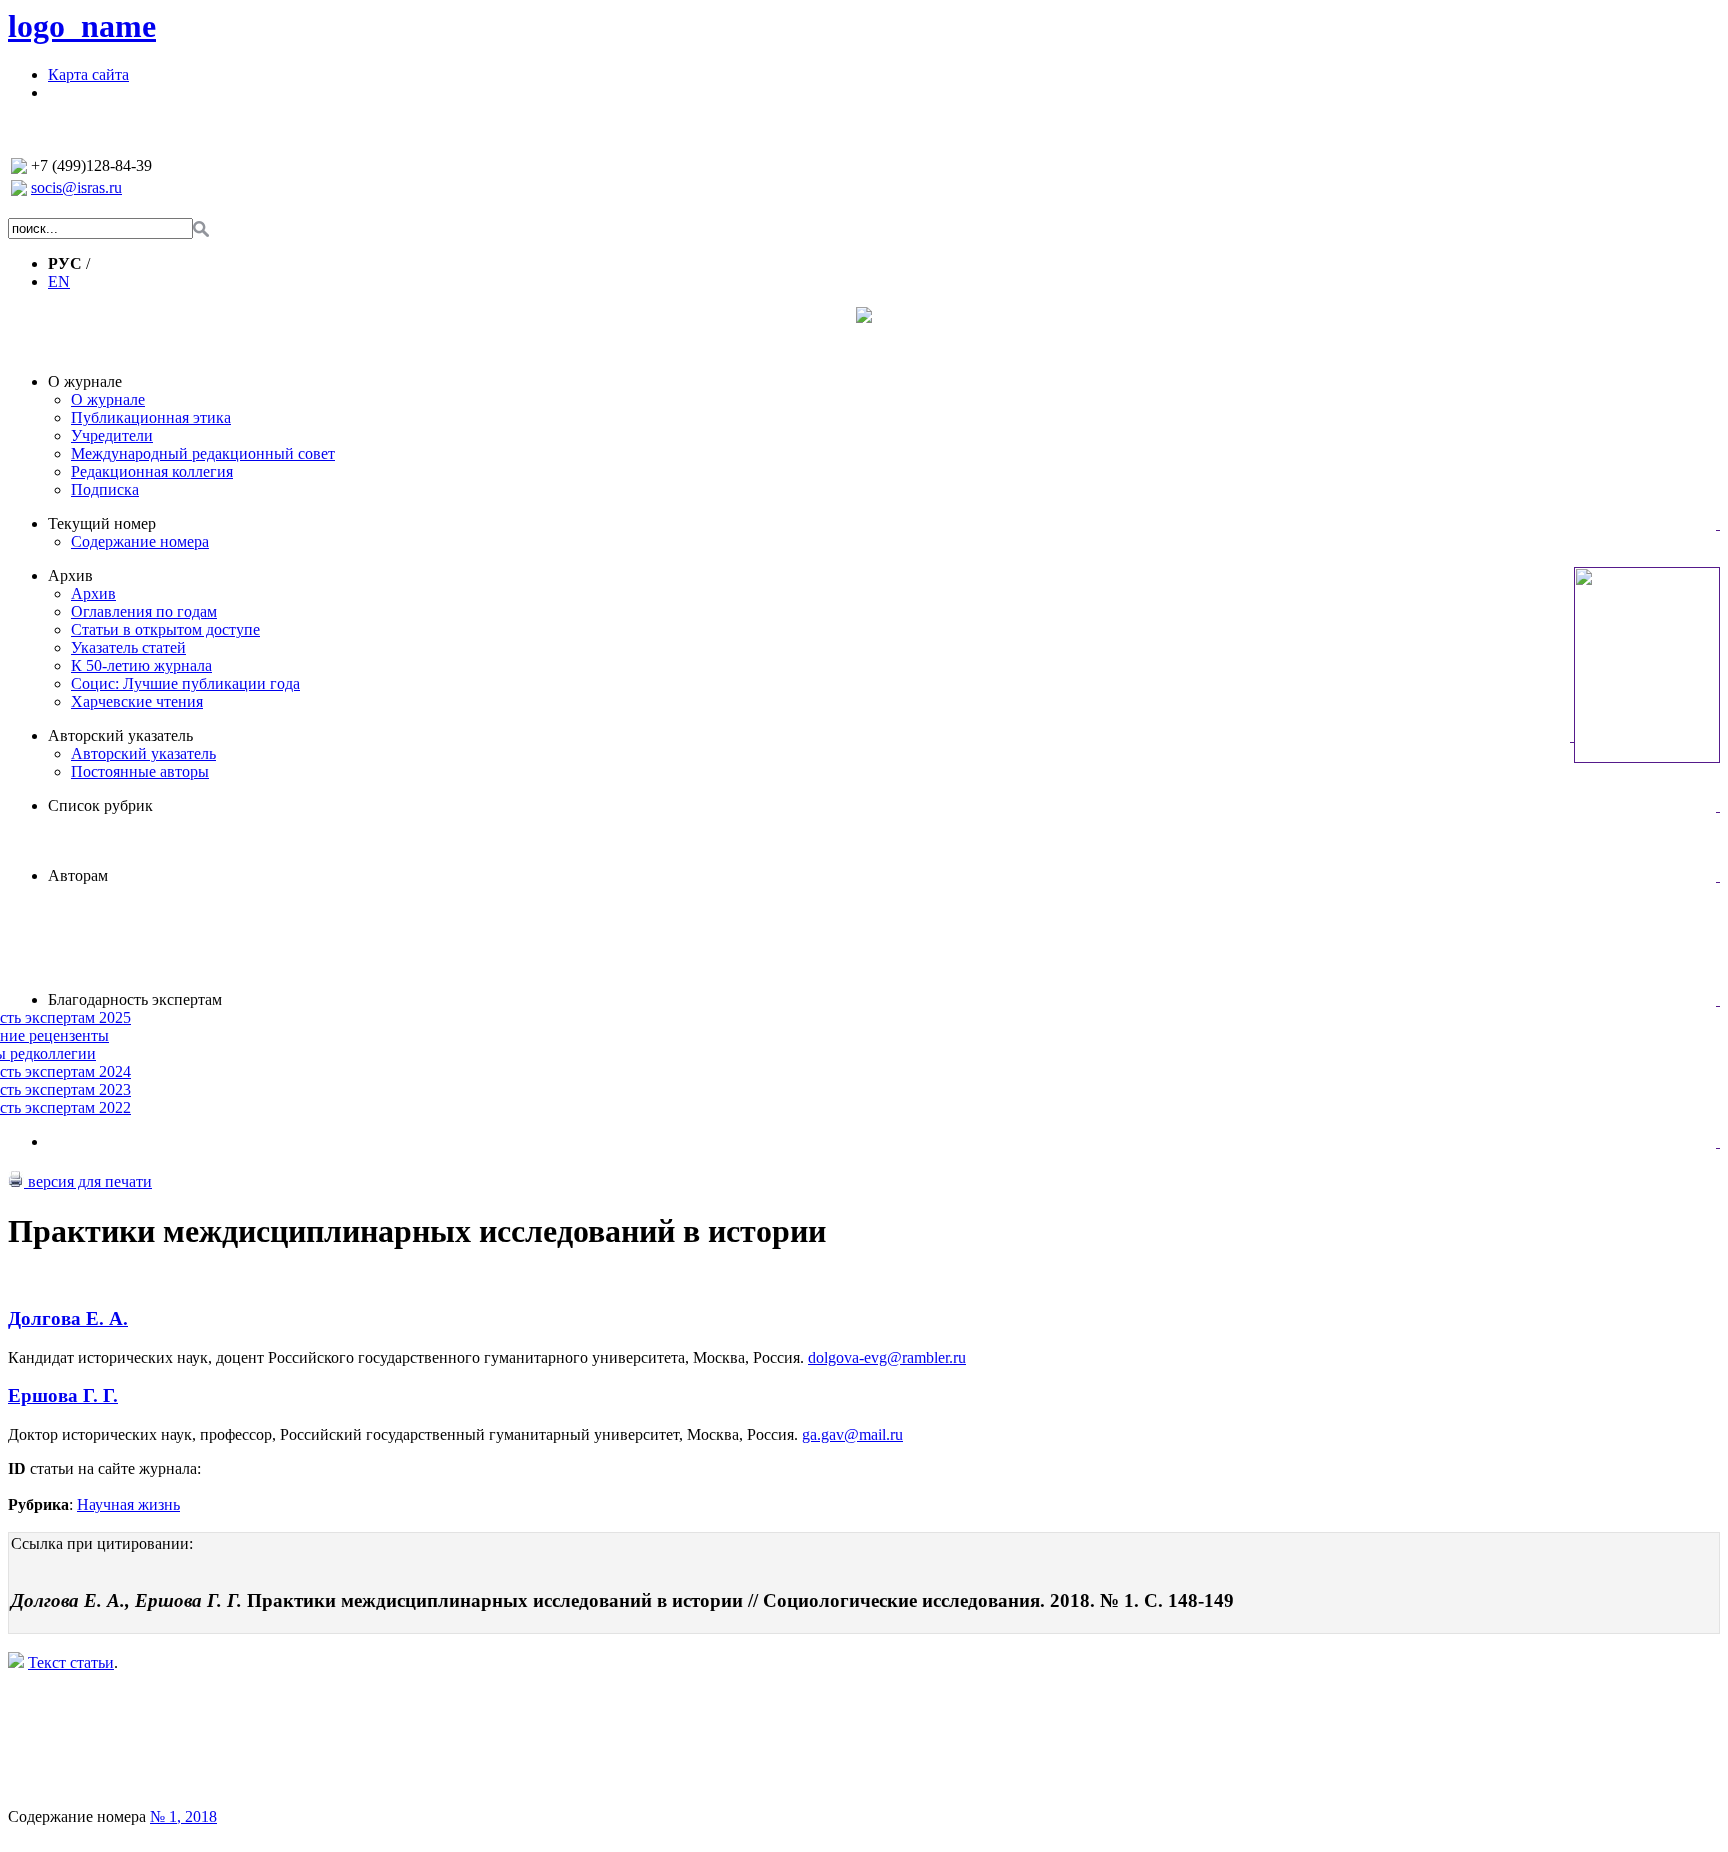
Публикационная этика (151, 417)
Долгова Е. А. (68, 1318)
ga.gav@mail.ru (852, 1434)
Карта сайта (88, 74)
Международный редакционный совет (203, 453)
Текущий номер (102, 523)
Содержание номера (140, 541)
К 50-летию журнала (141, 665)
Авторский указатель (120, 735)
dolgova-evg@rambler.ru (887, 1357)
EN (59, 281)
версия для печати (88, 1181)
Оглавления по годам (144, 611)
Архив (70, 575)
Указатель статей (128, 647)
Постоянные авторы (140, 771)
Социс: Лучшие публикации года (185, 683)
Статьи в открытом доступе (165, 629)
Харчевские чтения (137, 701)
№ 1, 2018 (183, 1816)
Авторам (78, 875)
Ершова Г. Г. (63, 1395)
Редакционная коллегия (152, 471)
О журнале (85, 381)
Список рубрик (100, 805)
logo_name (82, 26)
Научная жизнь (128, 1504)
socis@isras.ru (76, 187)
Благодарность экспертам (135, 999)
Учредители (112, 435)
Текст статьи (71, 1662)
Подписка (105, 489)
